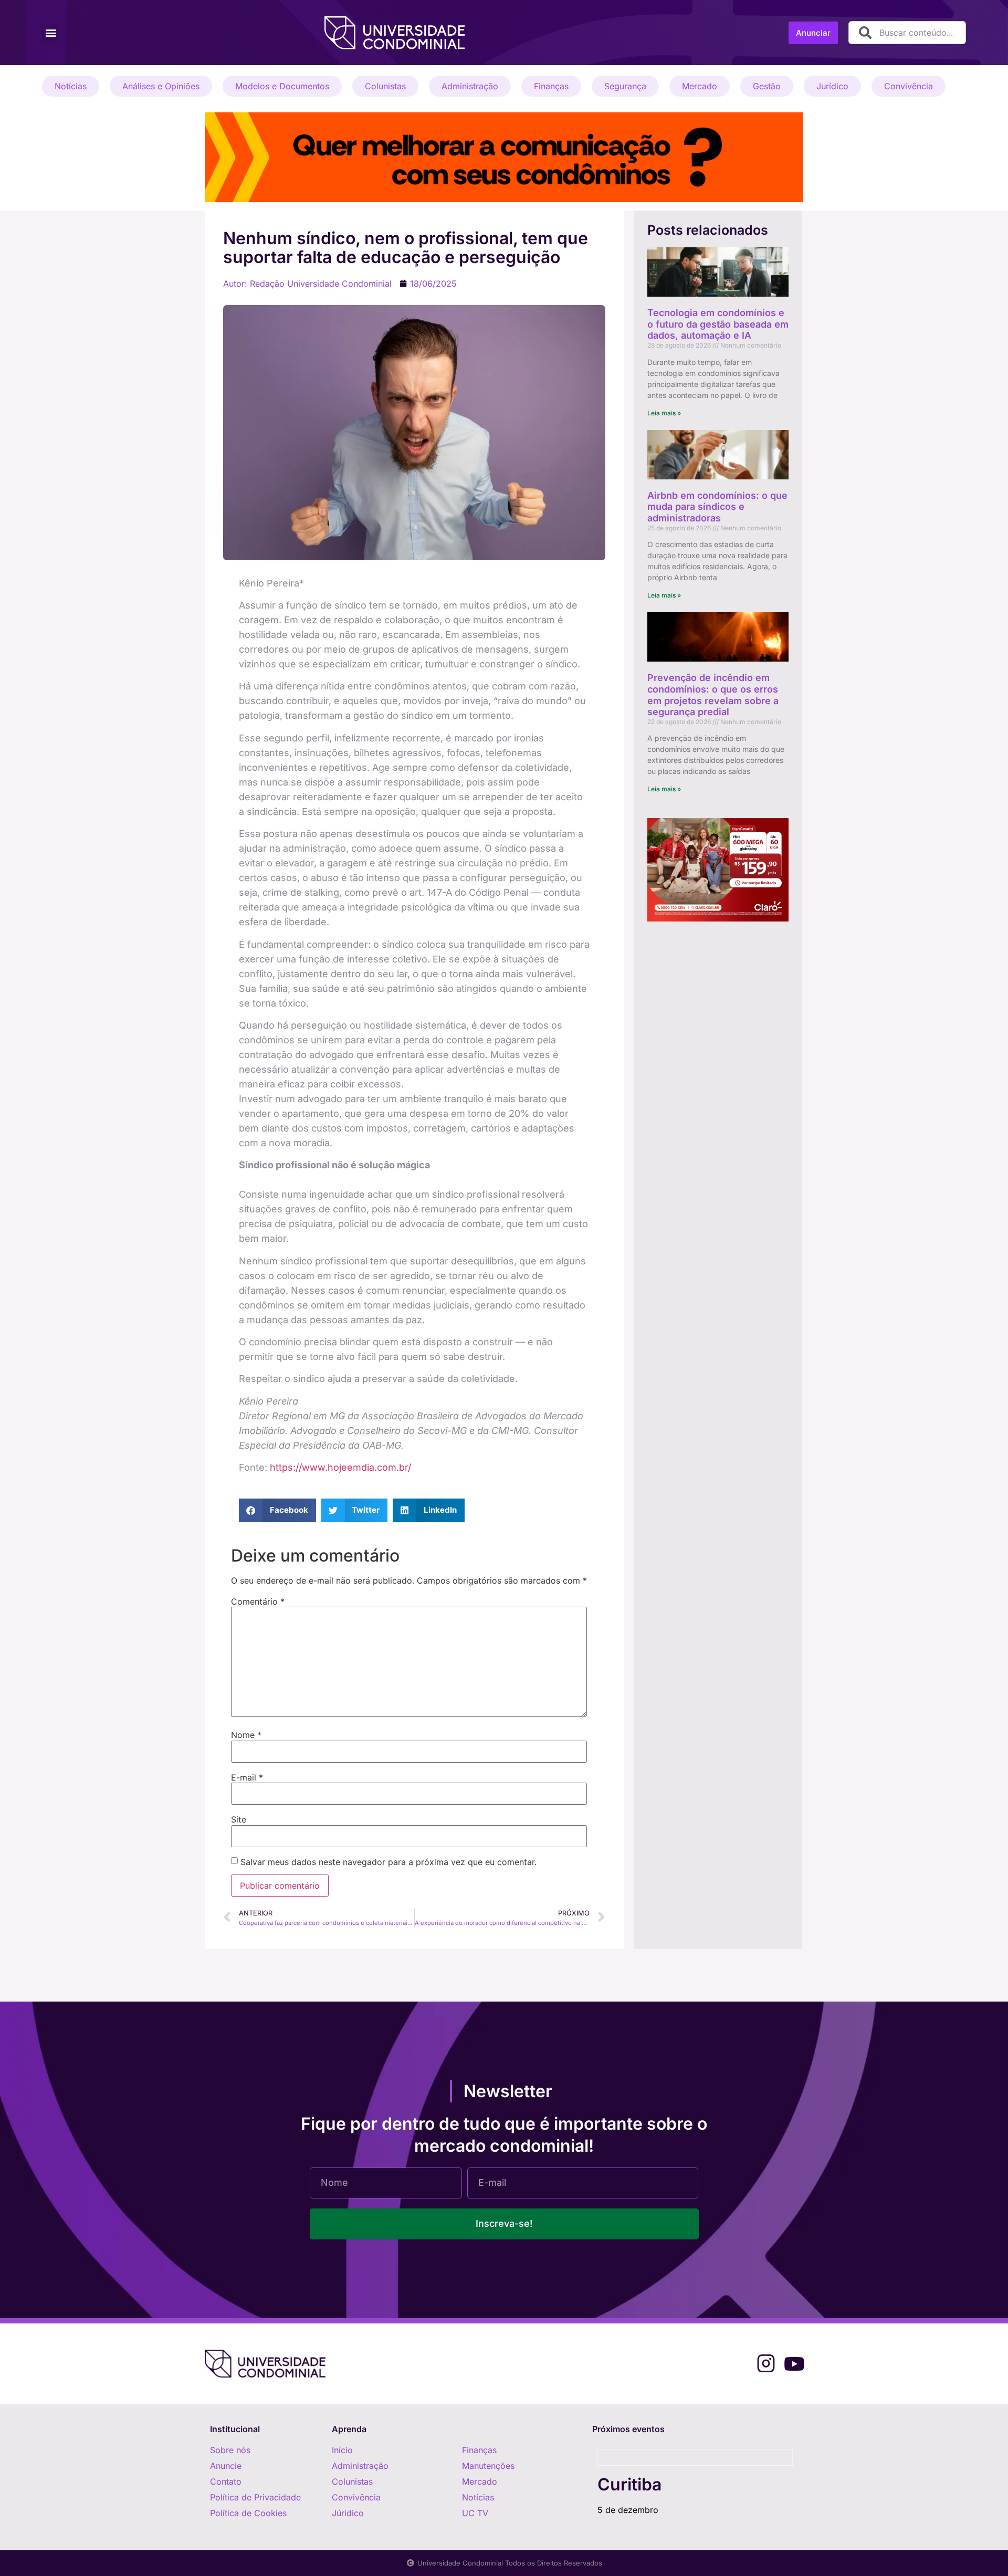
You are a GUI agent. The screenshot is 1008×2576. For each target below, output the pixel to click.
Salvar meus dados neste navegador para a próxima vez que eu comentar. (388, 1862)
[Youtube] (794, 2364)
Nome (246, 1735)
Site (239, 1819)
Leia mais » (664, 413)
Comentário (258, 1601)
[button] (51, 33)
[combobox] (907, 33)
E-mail (247, 1777)
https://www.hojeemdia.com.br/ (340, 1467)
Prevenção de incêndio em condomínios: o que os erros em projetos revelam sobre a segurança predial (713, 695)
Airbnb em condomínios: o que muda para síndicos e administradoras (717, 507)
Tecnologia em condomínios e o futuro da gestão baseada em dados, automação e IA (718, 324)
